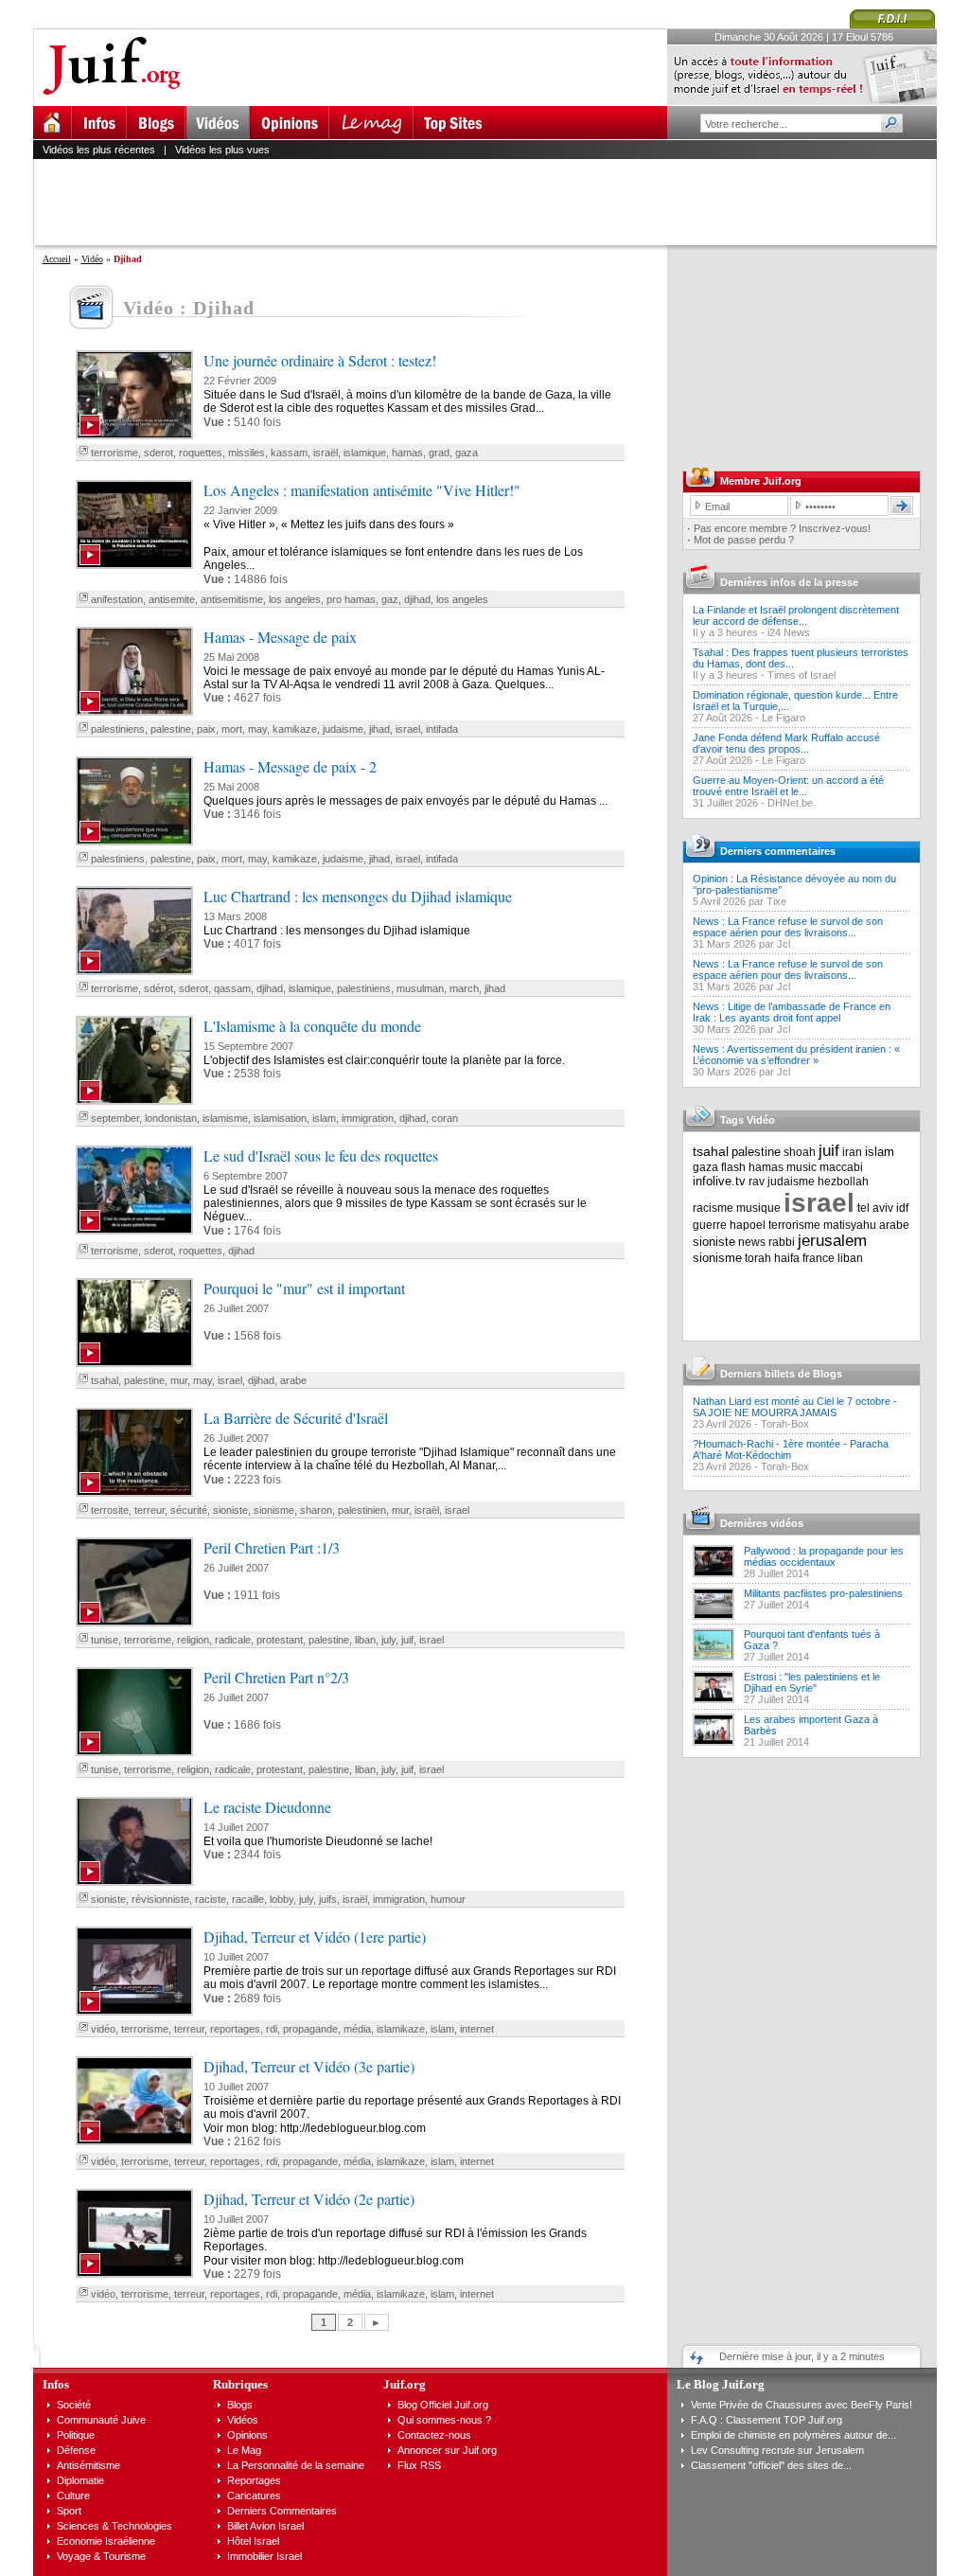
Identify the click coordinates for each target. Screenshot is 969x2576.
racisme (713, 1208)
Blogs (240, 2405)
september (115, 1118)
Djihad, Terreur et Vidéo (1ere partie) (315, 1936)
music (802, 1167)
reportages (235, 2029)
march (464, 988)
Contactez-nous (434, 2435)
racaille (248, 1899)
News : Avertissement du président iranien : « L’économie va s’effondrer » (796, 1055)
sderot (159, 453)
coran (445, 1118)
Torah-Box (785, 1424)
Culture (73, 2496)
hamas (407, 453)
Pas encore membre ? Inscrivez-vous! (782, 528)
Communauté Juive (101, 2420)
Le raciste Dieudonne (267, 1807)
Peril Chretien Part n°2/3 (276, 1677)
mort (232, 729)
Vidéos (243, 2420)
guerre (710, 1225)
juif (407, 1640)
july (388, 1640)
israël (326, 453)
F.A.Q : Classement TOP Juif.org (766, 2420)
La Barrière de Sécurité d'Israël (296, 1418)
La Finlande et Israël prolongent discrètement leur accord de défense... (796, 615)
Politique (76, 2435)
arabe (293, 1380)
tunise (105, 1640)
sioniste (230, 1510)
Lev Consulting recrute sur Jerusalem (777, 2450)
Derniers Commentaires (282, 2511)
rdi (272, 2029)
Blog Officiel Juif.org (443, 2405)
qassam (232, 988)
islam (324, 1118)
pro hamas (351, 599)
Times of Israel (802, 675)
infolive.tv (719, 1181)
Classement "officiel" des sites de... (771, 2465)
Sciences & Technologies (115, 2526)
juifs (328, 1899)
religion (193, 1640)
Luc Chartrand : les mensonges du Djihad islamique (358, 896)
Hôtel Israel (253, 2541)
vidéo (103, 2029)
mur (179, 1380)
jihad (379, 729)
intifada (442, 729)
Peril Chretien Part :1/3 (272, 1547)
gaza (467, 453)
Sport (69, 2511)
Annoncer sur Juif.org (447, 2450)
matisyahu (850, 1225)
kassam (289, 453)
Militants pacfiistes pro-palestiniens (823, 1593)
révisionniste (160, 1899)
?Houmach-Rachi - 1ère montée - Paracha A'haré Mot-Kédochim (791, 1449)
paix (206, 729)
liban (365, 1640)
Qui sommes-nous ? (444, 2420)
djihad (417, 599)
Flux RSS (419, 2465)
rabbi (782, 1242)
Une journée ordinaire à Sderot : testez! (320, 360)
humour (448, 1899)
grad (439, 453)
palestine (171, 729)
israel (408, 729)
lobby (282, 1899)
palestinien (362, 1510)
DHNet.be (790, 803)
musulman (420, 988)
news (752, 1242)
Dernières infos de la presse (789, 582)
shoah (800, 1152)
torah (758, 1258)
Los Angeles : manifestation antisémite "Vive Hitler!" (362, 490)
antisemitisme (232, 599)
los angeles (295, 599)
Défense (76, 2450)
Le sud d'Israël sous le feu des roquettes (321, 1155)
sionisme (274, 1510)
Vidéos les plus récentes (99, 150)
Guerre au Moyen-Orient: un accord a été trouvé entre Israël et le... (788, 786)
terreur (150, 1510)
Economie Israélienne (106, 2541)
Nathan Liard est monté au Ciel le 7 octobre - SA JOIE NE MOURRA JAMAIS (795, 1407)
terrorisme (115, 453)
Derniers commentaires (778, 851)
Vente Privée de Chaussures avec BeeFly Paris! (802, 2405)
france (819, 1258)
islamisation (280, 1118)
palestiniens (118, 729)
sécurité (189, 1510)
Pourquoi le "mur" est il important (304, 1288)
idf (902, 1208)
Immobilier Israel (264, 2556)
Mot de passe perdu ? (744, 540)
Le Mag (244, 2450)
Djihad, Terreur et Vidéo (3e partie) (309, 2066)
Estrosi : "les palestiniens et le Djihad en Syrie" (812, 1682)
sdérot (159, 988)
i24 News (789, 632)
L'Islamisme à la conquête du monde (312, 1026)
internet (477, 2029)
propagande (310, 2029)
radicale (233, 1640)
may (257, 729)
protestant (280, 1640)
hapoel (748, 1225)
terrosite (110, 1510)
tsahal (105, 1380)
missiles (247, 453)
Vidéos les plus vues (222, 150)
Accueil (57, 259)
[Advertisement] (493, 202)
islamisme (225, 1118)
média (357, 2029)
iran (852, 1152)
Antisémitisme (88, 2465)
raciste (211, 1899)
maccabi (841, 1167)
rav (757, 1181)
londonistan (171, 1118)
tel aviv (875, 1208)
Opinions (247, 2435)
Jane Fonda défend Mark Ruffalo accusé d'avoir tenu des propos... (786, 743)
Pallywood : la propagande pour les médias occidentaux (824, 1556)
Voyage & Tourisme (101, 2556)
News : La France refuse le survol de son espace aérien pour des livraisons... (788, 927)
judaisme (343, 729)
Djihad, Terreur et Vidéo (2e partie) (309, 2199)
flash (733, 1167)
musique (758, 1208)
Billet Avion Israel (265, 2526)
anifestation (117, 599)
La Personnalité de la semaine (296, 2465)
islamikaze (401, 2029)
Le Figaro (784, 718)
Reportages (254, 2480)
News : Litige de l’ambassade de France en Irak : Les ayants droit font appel (792, 1012)
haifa (787, 1258)
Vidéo (92, 259)
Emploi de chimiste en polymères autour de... (793, 2435)
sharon (316, 1510)
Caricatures (254, 2496)
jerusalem (832, 1241)
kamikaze (295, 729)
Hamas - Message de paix (280, 637)
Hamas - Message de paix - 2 (290, 766)
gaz (390, 599)
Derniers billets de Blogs (781, 1374)
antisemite (172, 599)
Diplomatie (80, 2480)
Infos (56, 2384)
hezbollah (843, 1181)
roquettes (201, 453)
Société (74, 2405)
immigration (368, 1118)
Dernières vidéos (762, 1523)
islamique (365, 453)
